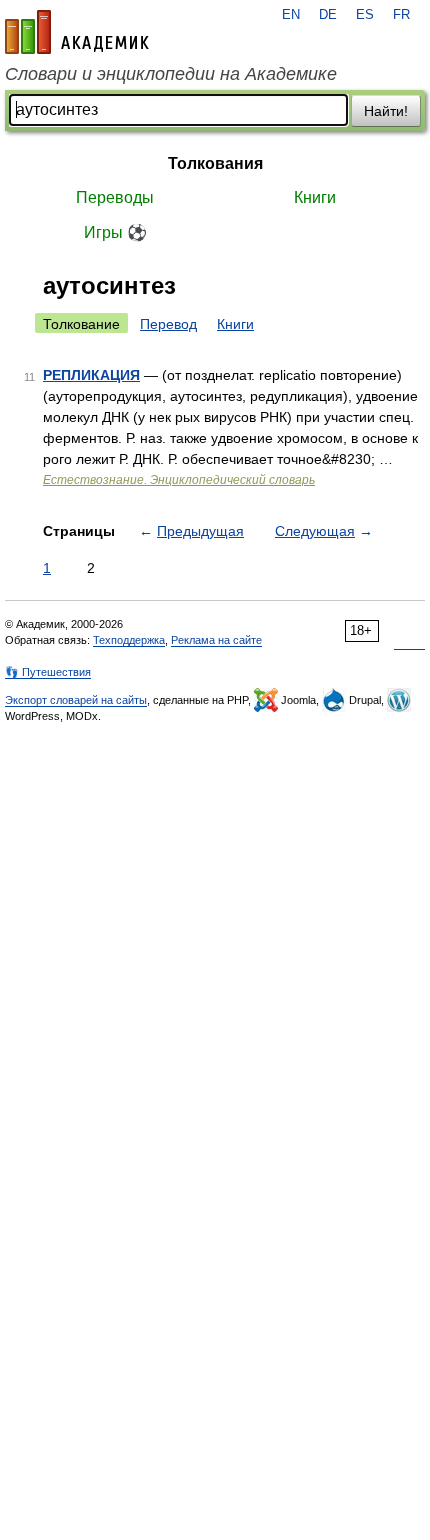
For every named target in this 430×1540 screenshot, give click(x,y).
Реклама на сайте (216, 640)
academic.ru (77, 32)
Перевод (168, 324)
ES (365, 15)
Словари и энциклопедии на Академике (171, 74)
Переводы (115, 197)
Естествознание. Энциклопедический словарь (179, 480)
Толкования (215, 163)
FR (401, 15)
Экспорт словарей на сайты (76, 700)
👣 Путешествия (48, 672)
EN (291, 15)
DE (328, 15)
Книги (315, 197)
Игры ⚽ (115, 232)
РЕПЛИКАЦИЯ (91, 375)
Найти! (386, 111)
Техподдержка (129, 640)
